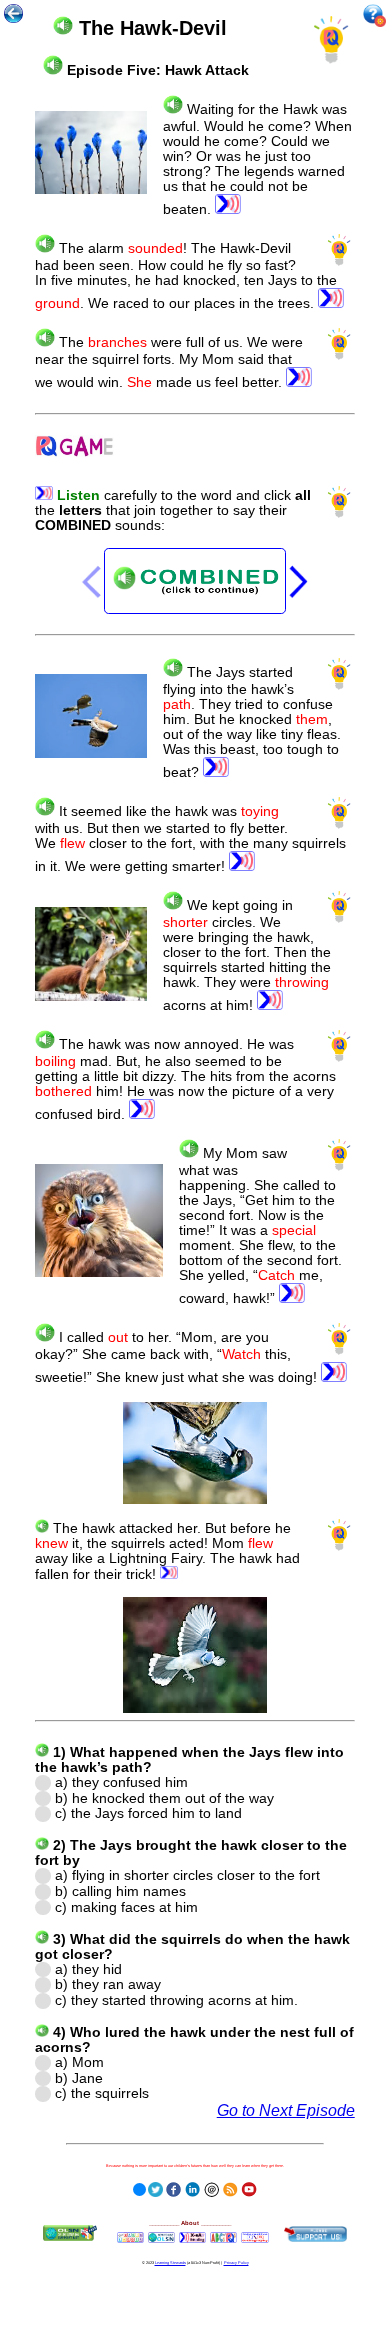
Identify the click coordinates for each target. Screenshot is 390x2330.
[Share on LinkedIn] (192, 2187)
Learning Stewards (170, 2262)
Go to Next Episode (286, 2110)
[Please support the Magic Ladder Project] (315, 2234)
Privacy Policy (236, 2262)
